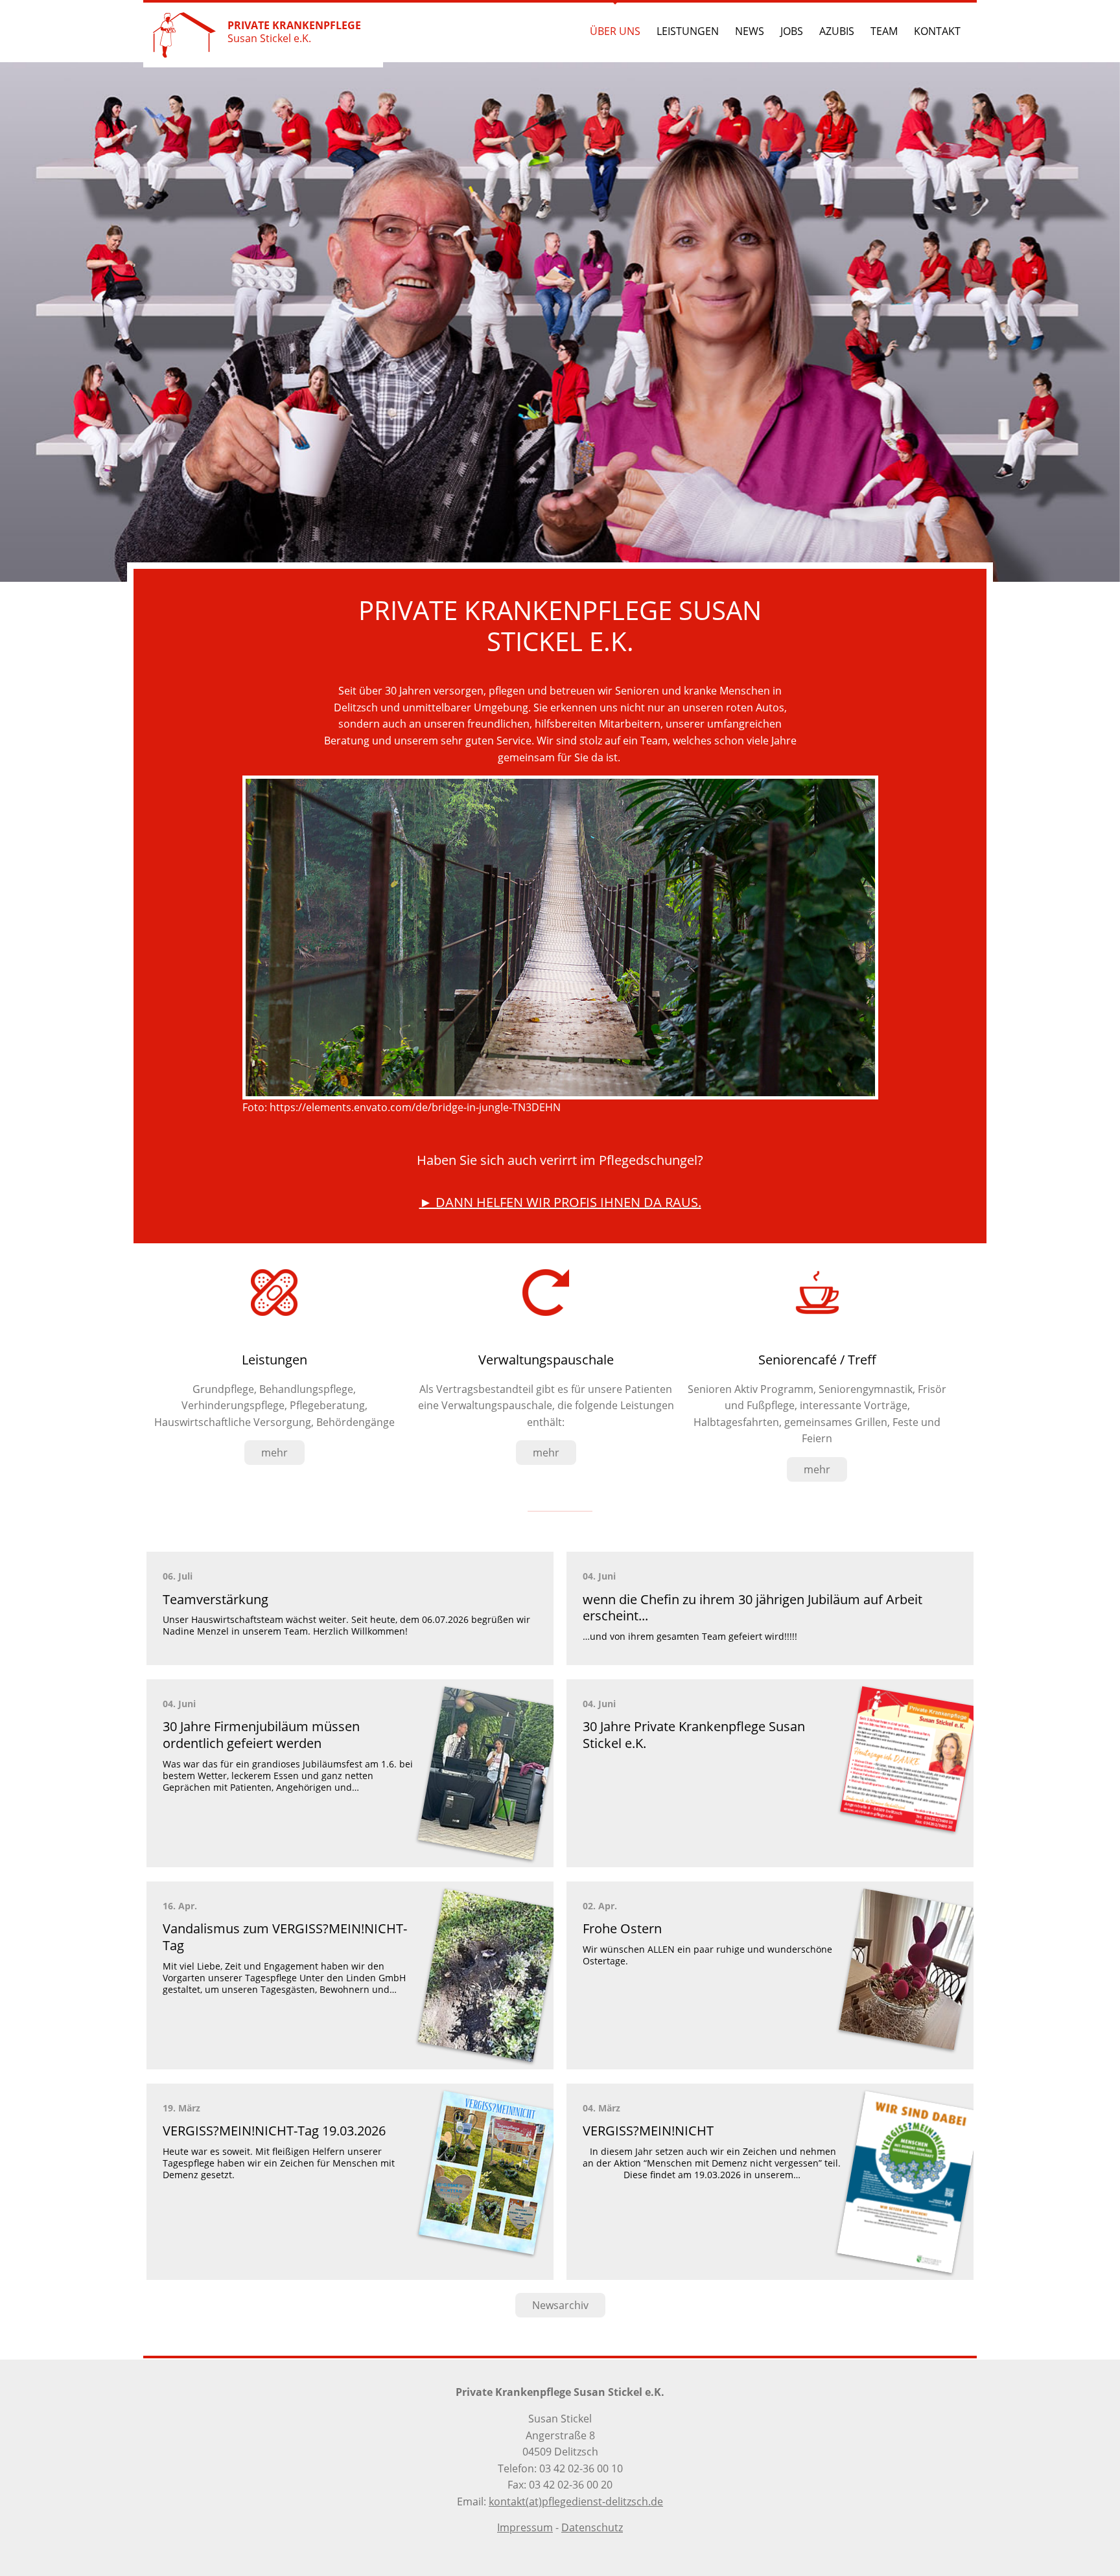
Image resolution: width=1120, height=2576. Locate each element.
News (750, 31)
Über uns (615, 31)
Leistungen (688, 31)
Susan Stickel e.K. (294, 32)
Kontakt (937, 31)
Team (884, 31)
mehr (274, 1453)
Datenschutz (592, 2527)
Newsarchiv (560, 2305)
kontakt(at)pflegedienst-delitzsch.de (576, 2501)
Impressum (525, 2527)
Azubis (837, 31)
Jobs (792, 31)
